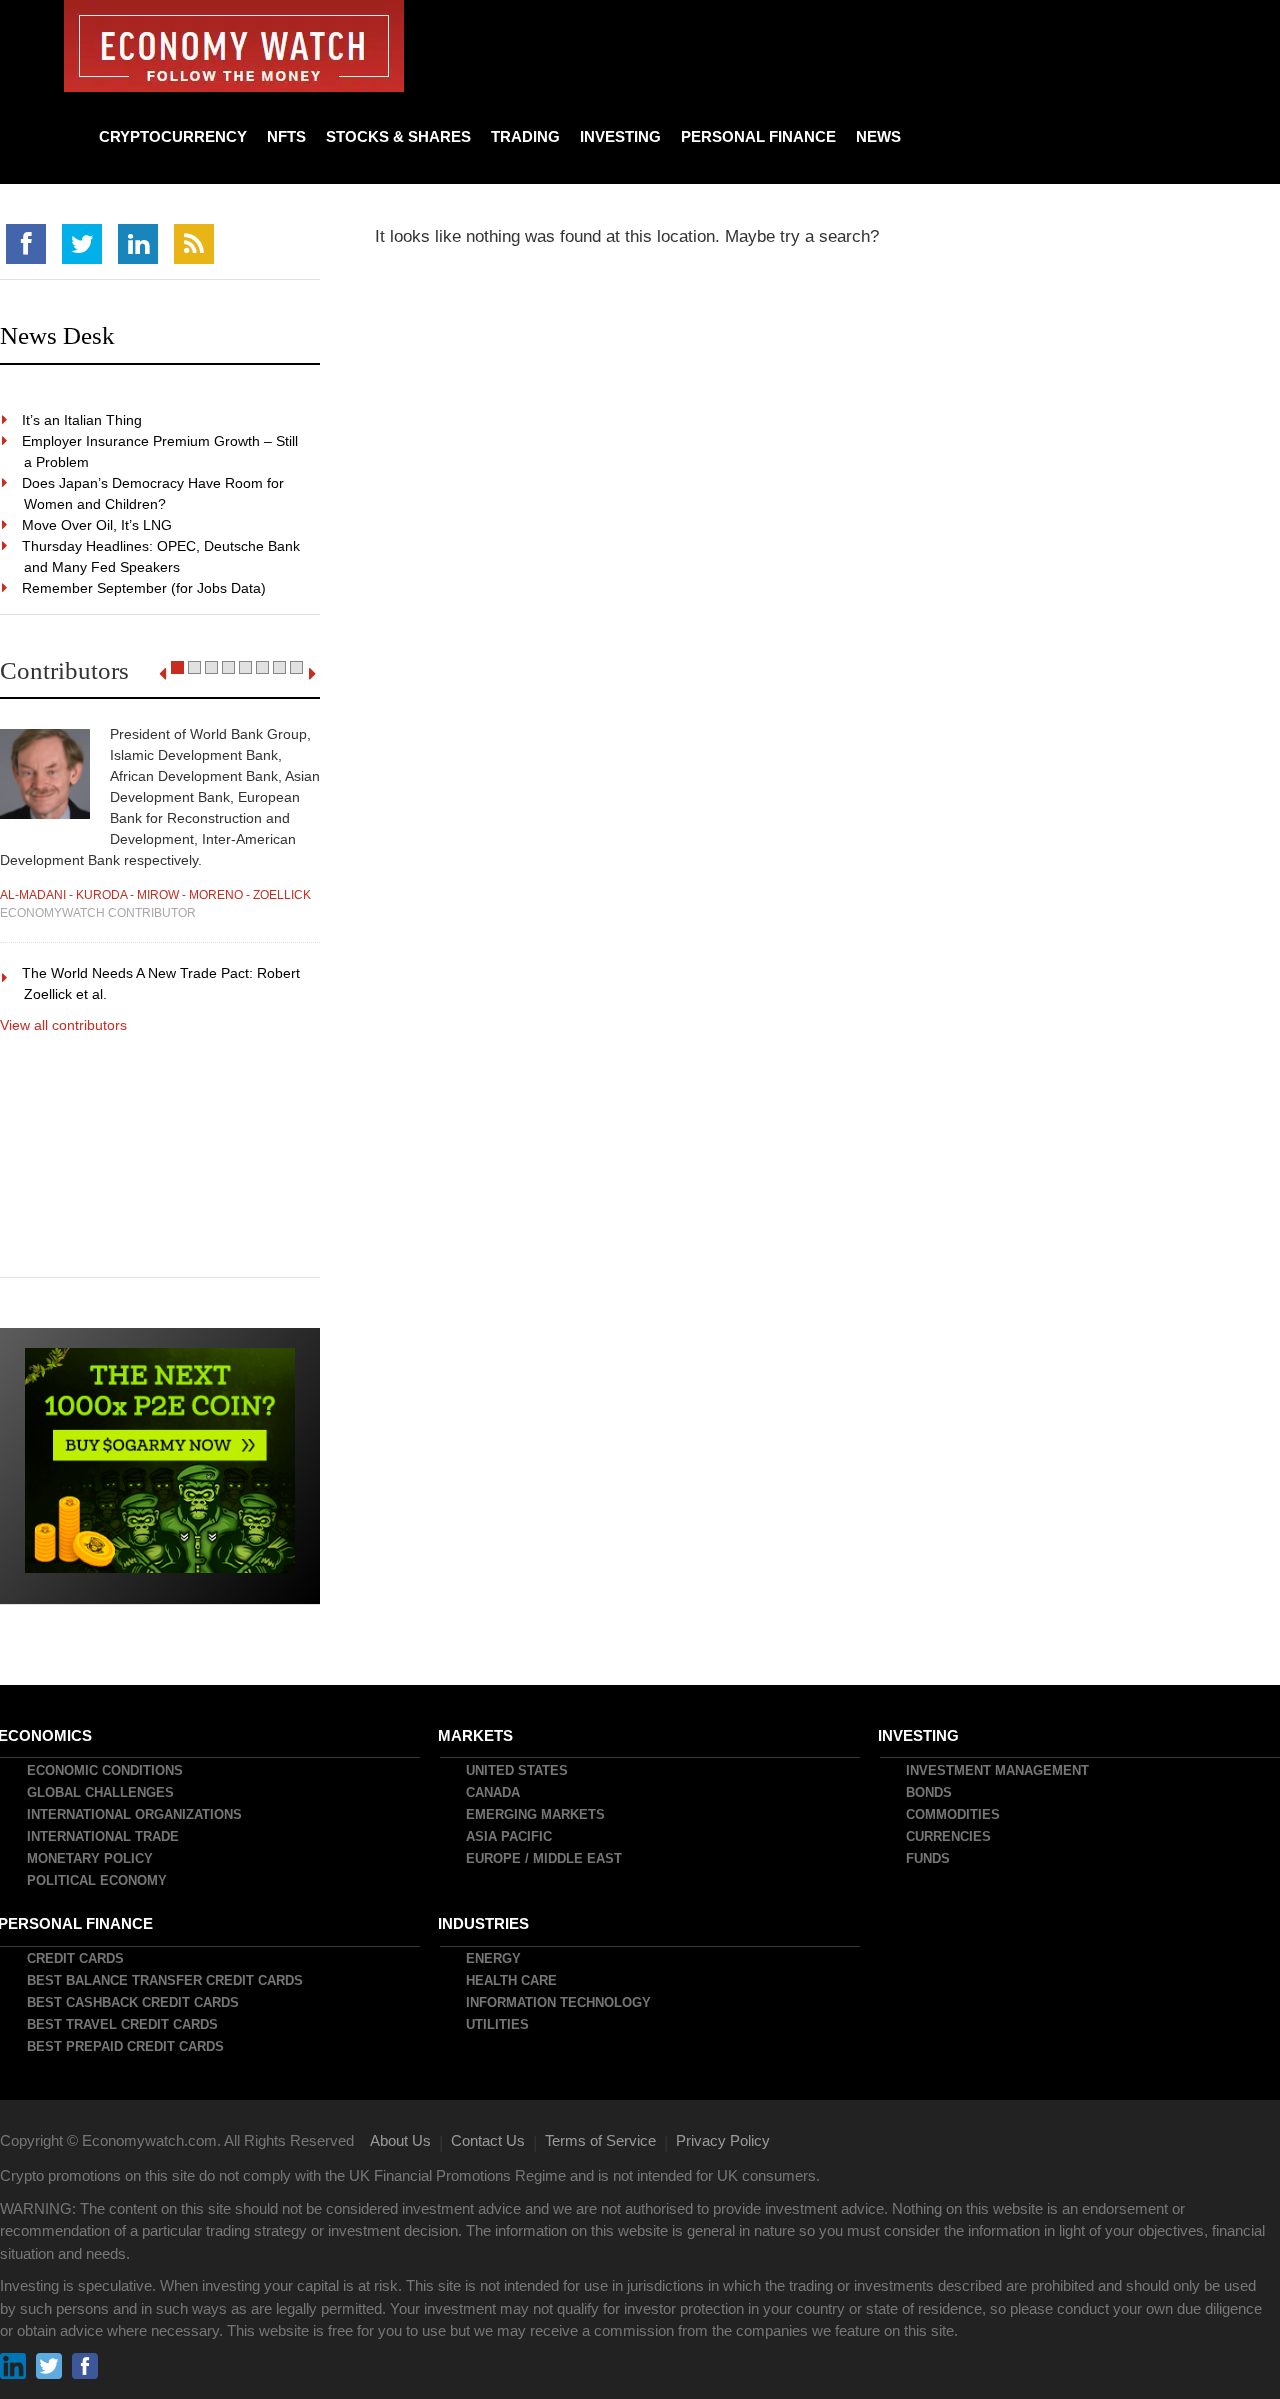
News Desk (57, 335)
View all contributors (63, 1025)
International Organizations (135, 1814)
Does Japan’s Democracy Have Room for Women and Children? (154, 493)
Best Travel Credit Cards (123, 2024)
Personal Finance (758, 136)
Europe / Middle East (545, 1858)
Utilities (498, 2024)
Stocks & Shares (398, 136)
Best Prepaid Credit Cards (126, 2046)
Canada (494, 1792)
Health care (512, 1980)
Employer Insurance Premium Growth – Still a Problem (161, 451)
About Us (400, 2140)
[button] (177, 667)
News (878, 136)
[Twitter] (82, 244)
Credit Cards (76, 1958)
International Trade (104, 1836)
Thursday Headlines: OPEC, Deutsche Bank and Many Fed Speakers (162, 556)
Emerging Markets (536, 1814)
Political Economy (98, 1880)
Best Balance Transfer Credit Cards (166, 1980)
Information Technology (559, 2002)
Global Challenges (101, 1792)
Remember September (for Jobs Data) (145, 588)
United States (518, 1770)
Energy (494, 1958)
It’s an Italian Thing (83, 420)
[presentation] (162, 674)
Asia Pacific (510, 1836)
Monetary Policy (91, 1858)
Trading (525, 136)
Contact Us (488, 2140)
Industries (484, 1923)
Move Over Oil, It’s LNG (98, 525)
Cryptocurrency (173, 136)
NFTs (286, 136)
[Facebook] (26, 244)
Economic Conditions (106, 1770)
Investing (620, 136)
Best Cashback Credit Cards (134, 2002)
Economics (46, 1735)
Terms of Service (600, 2140)
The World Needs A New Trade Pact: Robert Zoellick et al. (162, 983)
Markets (476, 1735)
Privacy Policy (723, 2140)
